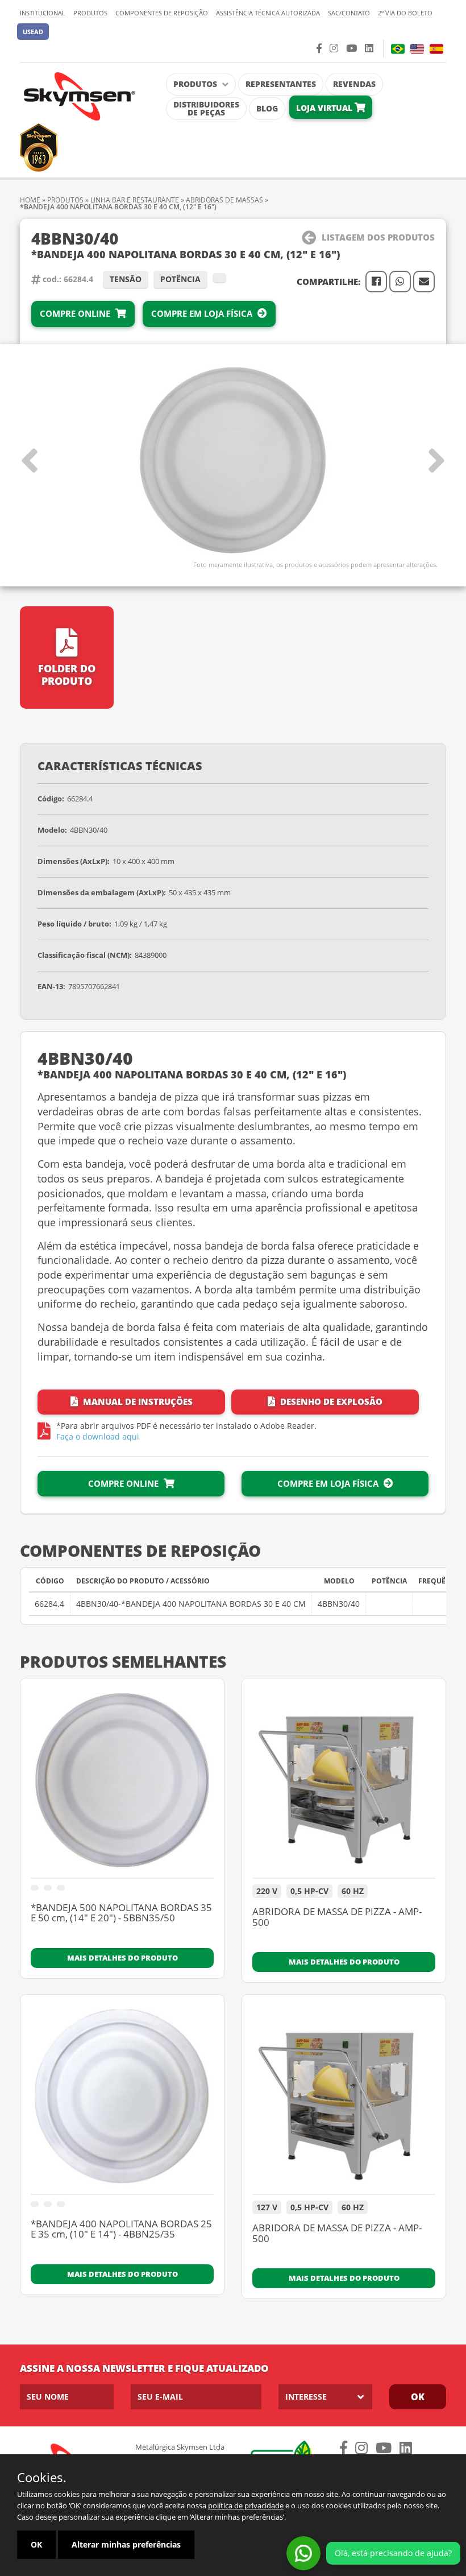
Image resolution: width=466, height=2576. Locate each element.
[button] (33, 32)
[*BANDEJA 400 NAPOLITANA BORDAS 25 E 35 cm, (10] (122, 2100)
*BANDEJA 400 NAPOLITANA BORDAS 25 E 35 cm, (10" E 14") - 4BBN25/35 (121, 2230)
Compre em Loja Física (203, 313)
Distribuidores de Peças (206, 108)
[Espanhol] (436, 49)
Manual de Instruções (137, 1401)
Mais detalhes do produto (122, 1958)
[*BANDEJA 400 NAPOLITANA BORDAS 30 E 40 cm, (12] (233, 461)
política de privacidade (246, 2505)
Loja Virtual (325, 108)
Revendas (354, 84)
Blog (267, 108)
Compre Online (76, 313)
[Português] (398, 49)
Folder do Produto (67, 675)
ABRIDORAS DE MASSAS (225, 200)
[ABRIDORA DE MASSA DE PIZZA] (344, 1784)
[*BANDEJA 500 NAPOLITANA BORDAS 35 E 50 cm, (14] (122, 1784)
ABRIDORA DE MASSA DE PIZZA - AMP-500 (337, 1918)
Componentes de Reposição (162, 13)
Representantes (281, 84)
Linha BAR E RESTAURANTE (135, 200)
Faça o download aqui (98, 1436)
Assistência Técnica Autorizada (268, 13)
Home (30, 200)
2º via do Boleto (405, 13)
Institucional (43, 13)
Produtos (90, 13)
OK (36, 2544)
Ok (418, 2397)
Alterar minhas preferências (126, 2544)
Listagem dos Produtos (378, 237)
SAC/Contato (349, 13)
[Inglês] (417, 49)
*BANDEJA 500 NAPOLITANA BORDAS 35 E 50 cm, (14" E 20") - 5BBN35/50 (121, 1914)
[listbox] (325, 2397)
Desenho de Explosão (330, 1401)
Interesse (306, 2397)
